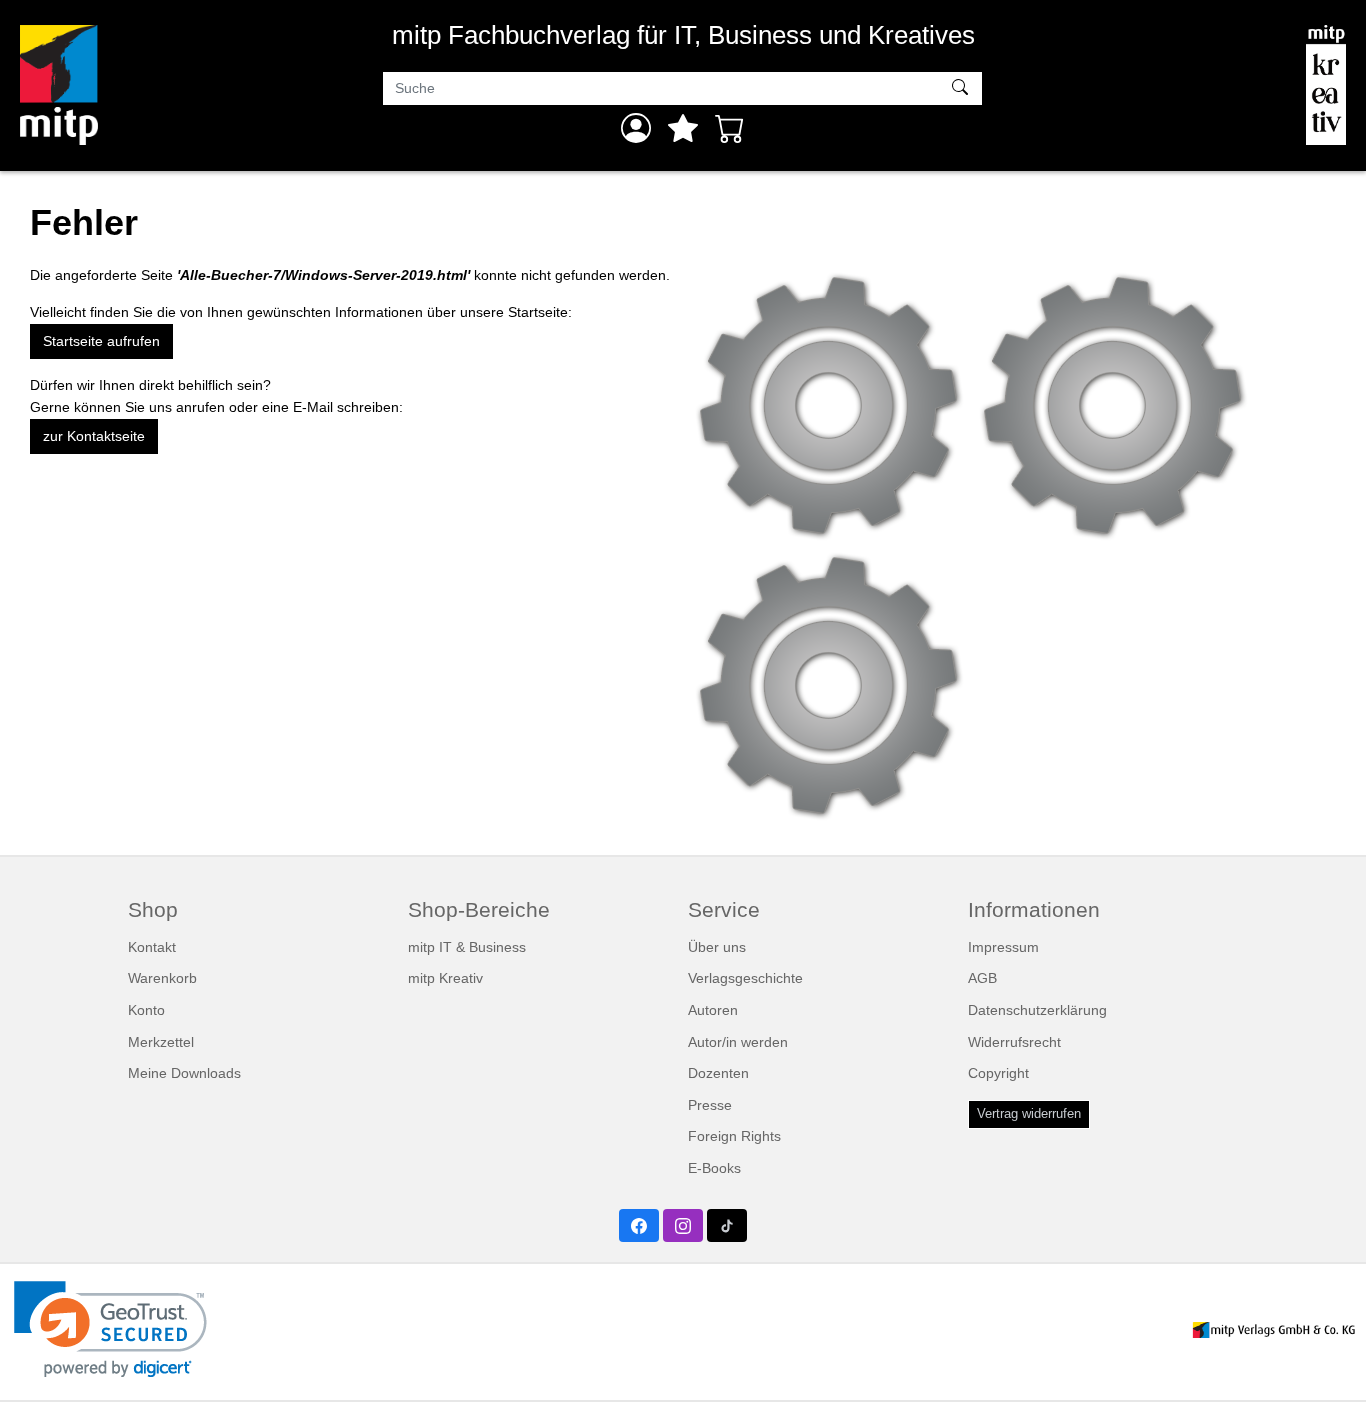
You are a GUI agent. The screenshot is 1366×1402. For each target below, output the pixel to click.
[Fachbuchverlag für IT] (59, 85)
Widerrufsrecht (1014, 1042)
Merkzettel (161, 1042)
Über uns (717, 947)
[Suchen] (962, 89)
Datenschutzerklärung (1037, 1010)
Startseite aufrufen (101, 341)
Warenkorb (162, 978)
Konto (146, 1010)
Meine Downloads (184, 1073)
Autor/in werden (738, 1042)
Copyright (998, 1073)
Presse (710, 1105)
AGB (982, 978)
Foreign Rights (734, 1136)
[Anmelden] (636, 128)
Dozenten (718, 1073)
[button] (110, 1329)
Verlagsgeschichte (745, 978)
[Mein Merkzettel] (683, 128)
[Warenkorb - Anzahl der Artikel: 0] (730, 128)
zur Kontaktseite (94, 436)
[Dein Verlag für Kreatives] (1326, 85)
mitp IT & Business (467, 947)
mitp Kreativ (445, 978)
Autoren (713, 1010)
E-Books (714, 1168)
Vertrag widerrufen (1029, 1114)
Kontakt (152, 947)
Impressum (1003, 947)
